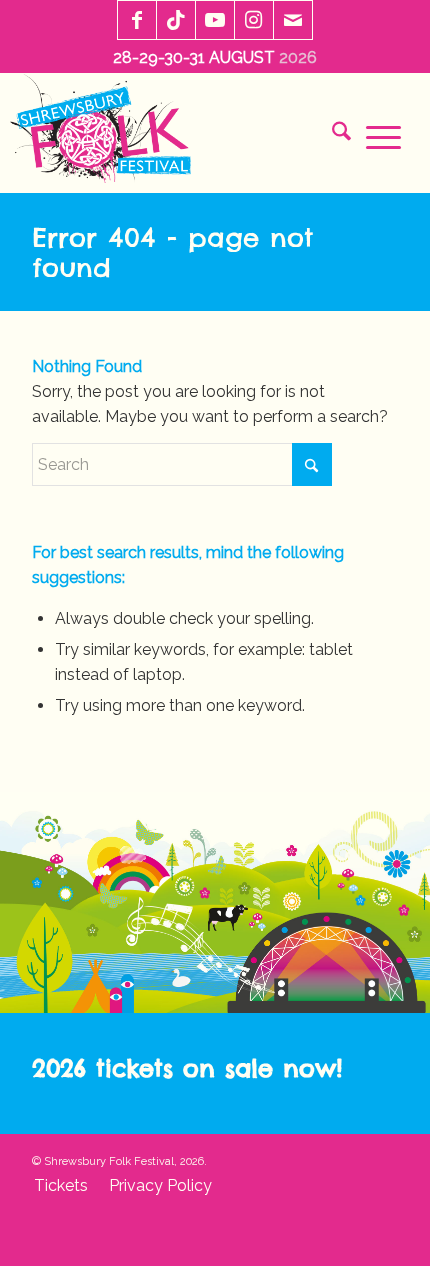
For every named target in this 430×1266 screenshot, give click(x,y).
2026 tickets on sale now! (187, 1068)
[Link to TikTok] (176, 21)
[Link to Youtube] (215, 21)
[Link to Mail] (293, 21)
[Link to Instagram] (254, 21)
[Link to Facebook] (137, 21)
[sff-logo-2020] (106, 133)
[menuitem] (334, 135)
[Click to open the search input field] (334, 135)
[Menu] (376, 135)
